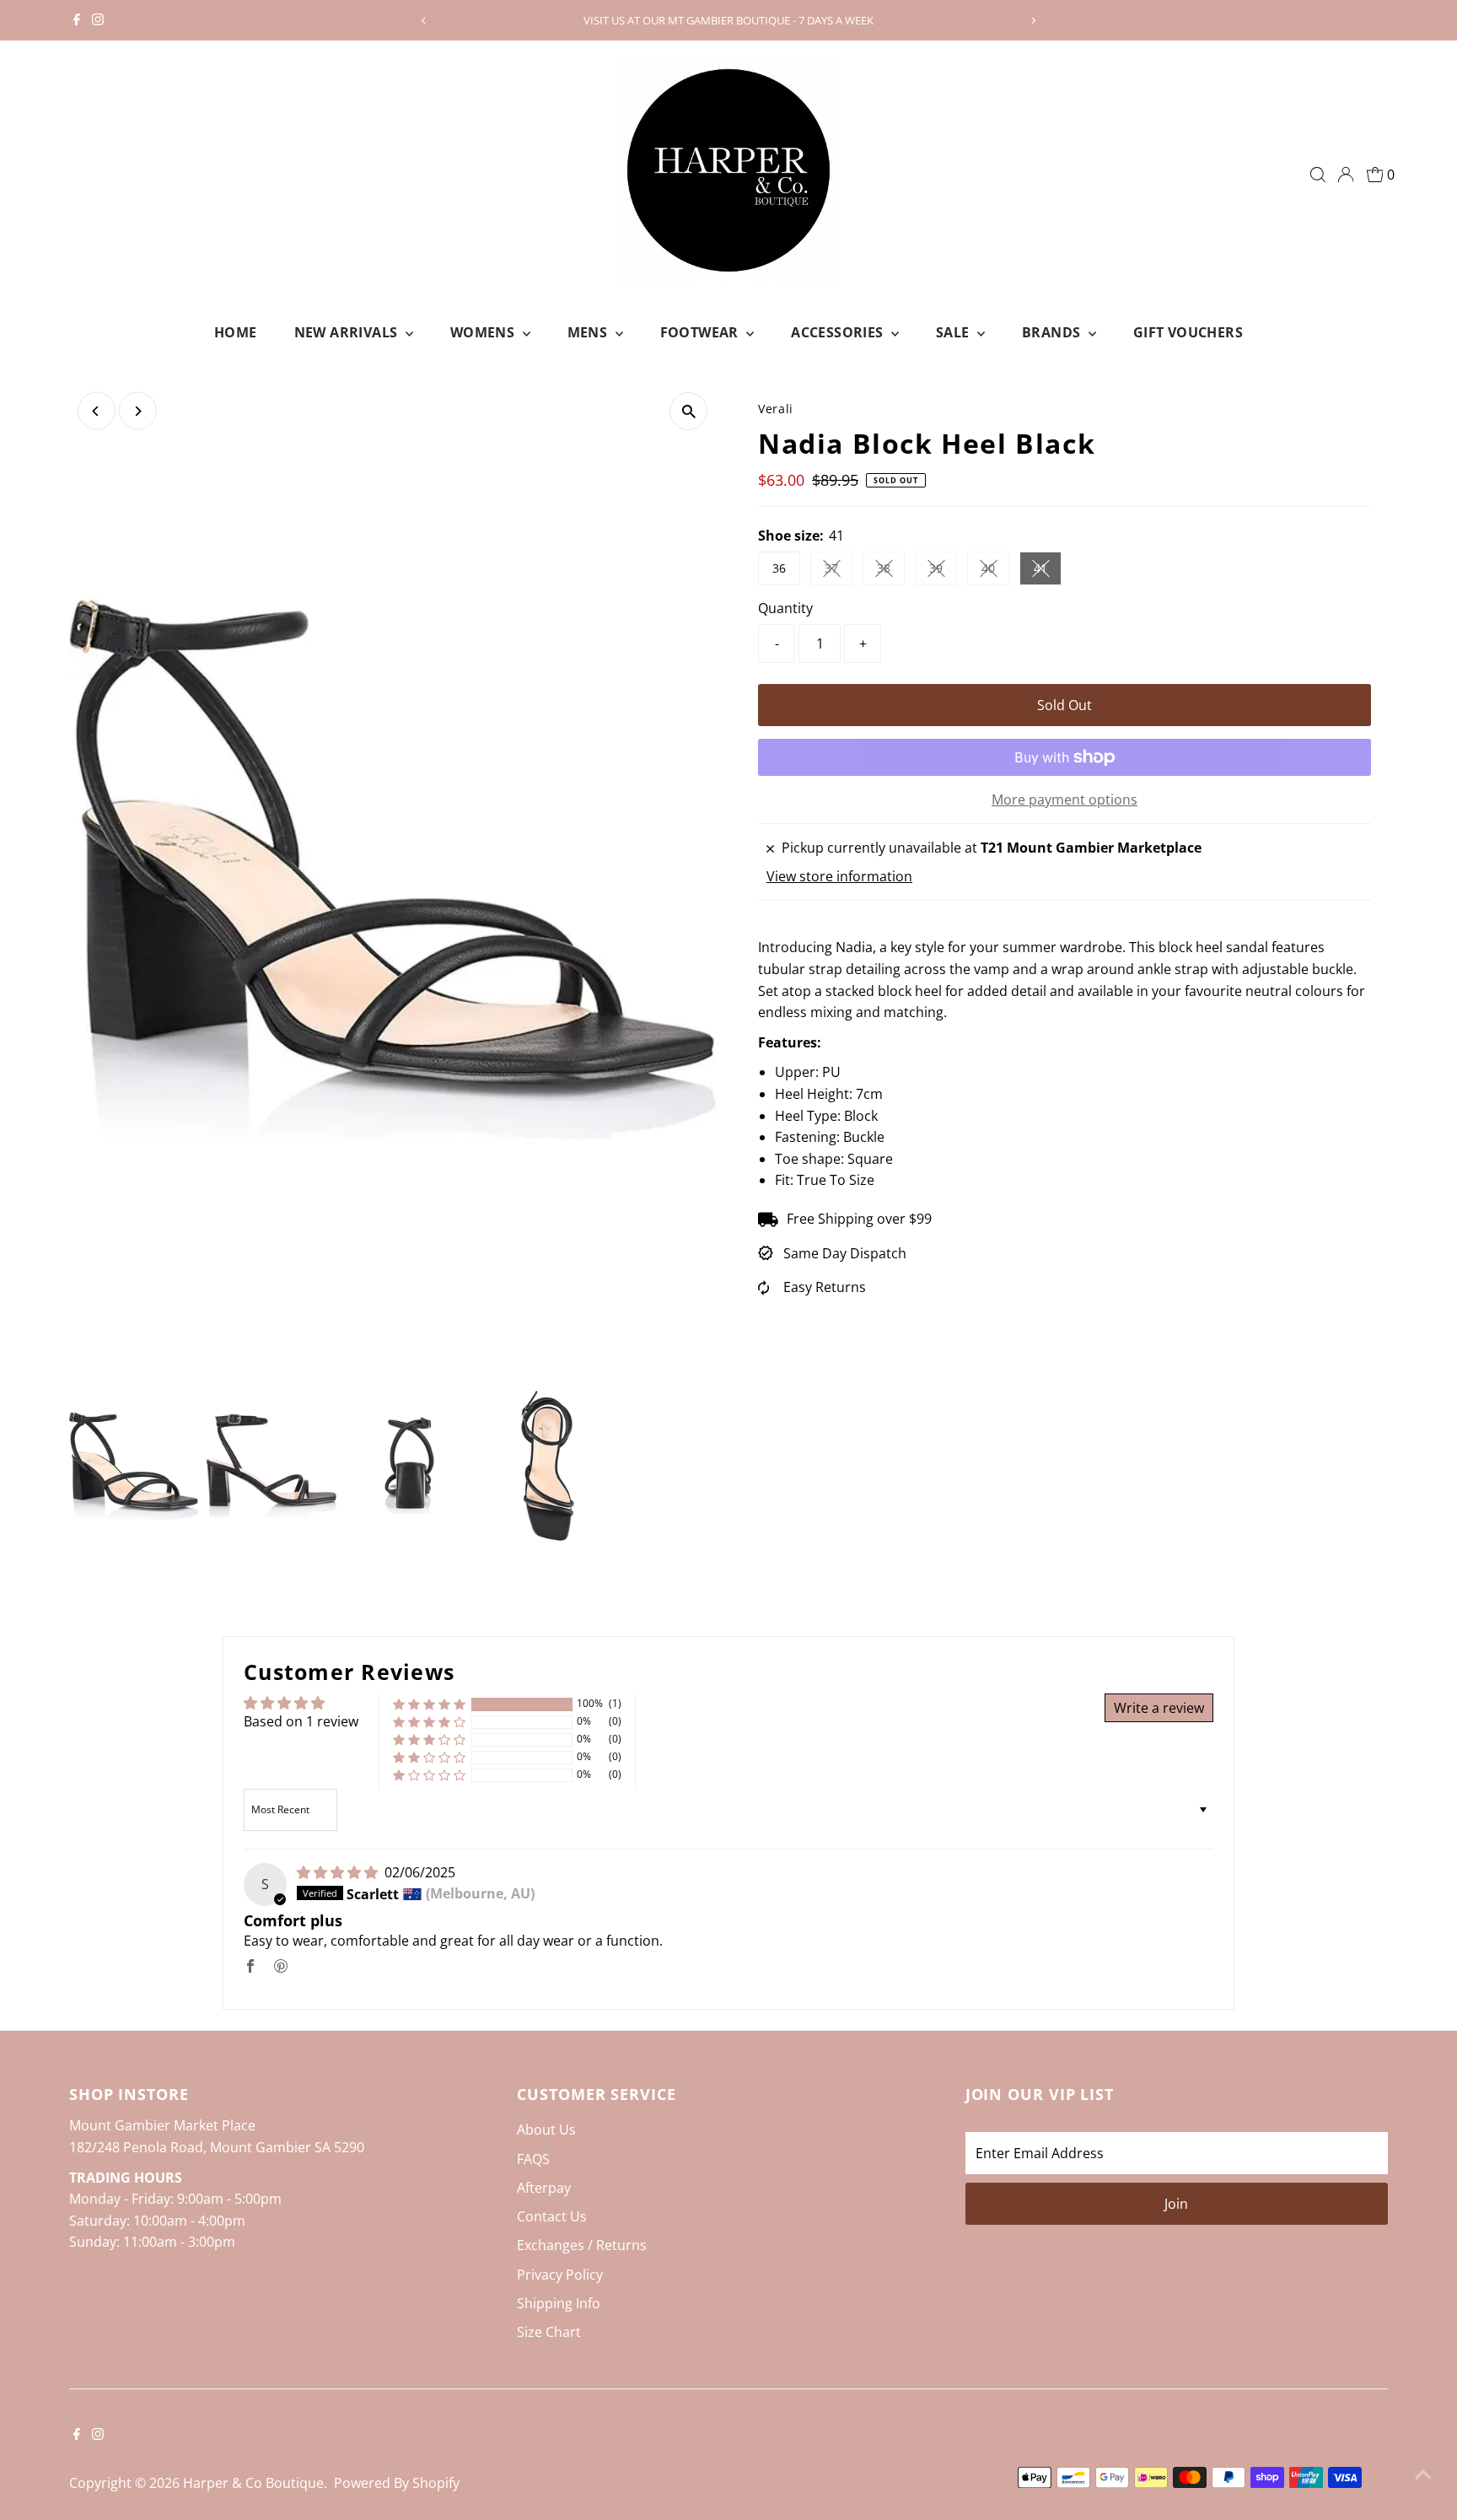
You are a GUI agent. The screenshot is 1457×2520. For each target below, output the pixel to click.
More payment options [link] (1065, 800)
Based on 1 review (301, 1721)
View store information (839, 876)
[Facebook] (77, 20)
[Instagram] (98, 20)
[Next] (1033, 21)
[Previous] (424, 21)
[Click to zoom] (688, 411)
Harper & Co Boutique (253, 2483)
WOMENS (484, 332)
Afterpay (544, 2188)
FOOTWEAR (702, 332)
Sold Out (1065, 705)
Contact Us (552, 2216)
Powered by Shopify (397, 2483)
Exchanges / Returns (582, 2245)
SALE (954, 332)
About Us (546, 2130)
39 (943, 571)
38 (891, 571)
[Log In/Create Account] (1346, 175)
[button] (429, 1704)
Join (1176, 2204)
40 (995, 571)
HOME (236, 332)
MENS (589, 332)
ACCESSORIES (839, 332)
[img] (339, 1872)
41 (1048, 571)
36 (779, 568)
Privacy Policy (560, 2275)
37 (839, 571)
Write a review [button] (1159, 1708)
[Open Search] (1318, 175)
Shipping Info (559, 2303)
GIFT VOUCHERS (1188, 332)
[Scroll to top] (1423, 2474)
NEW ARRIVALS (348, 332)
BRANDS (1053, 332)
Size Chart (549, 2332)
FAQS (533, 2159)
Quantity (785, 608)
